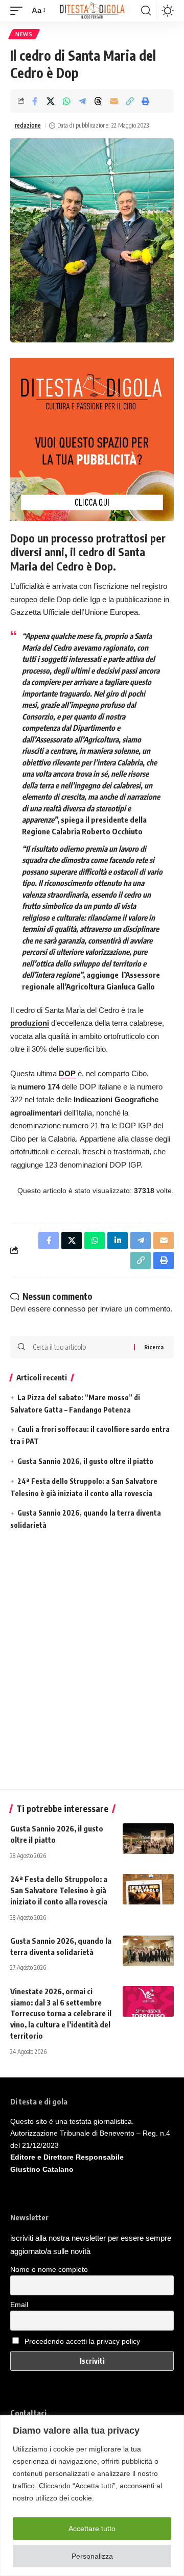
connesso (69, 1309)
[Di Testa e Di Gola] (92, 11)
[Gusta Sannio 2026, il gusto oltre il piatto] (148, 1839)
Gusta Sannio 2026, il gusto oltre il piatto (85, 1461)
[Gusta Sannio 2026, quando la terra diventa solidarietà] (148, 1951)
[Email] (114, 101)
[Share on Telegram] (82, 101)
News (24, 34)
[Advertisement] (92, 1663)
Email (19, 2305)
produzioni (30, 1023)
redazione (28, 125)
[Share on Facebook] (35, 101)
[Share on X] (51, 101)
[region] (92, 2496)
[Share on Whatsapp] (66, 101)
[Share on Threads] (98, 101)
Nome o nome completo (49, 2269)
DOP (67, 1073)
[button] (19, 11)
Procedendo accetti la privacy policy (82, 2341)
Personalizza (92, 2556)
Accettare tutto (92, 2529)
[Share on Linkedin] (118, 1241)
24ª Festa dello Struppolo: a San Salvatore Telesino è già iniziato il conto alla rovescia (59, 1890)
